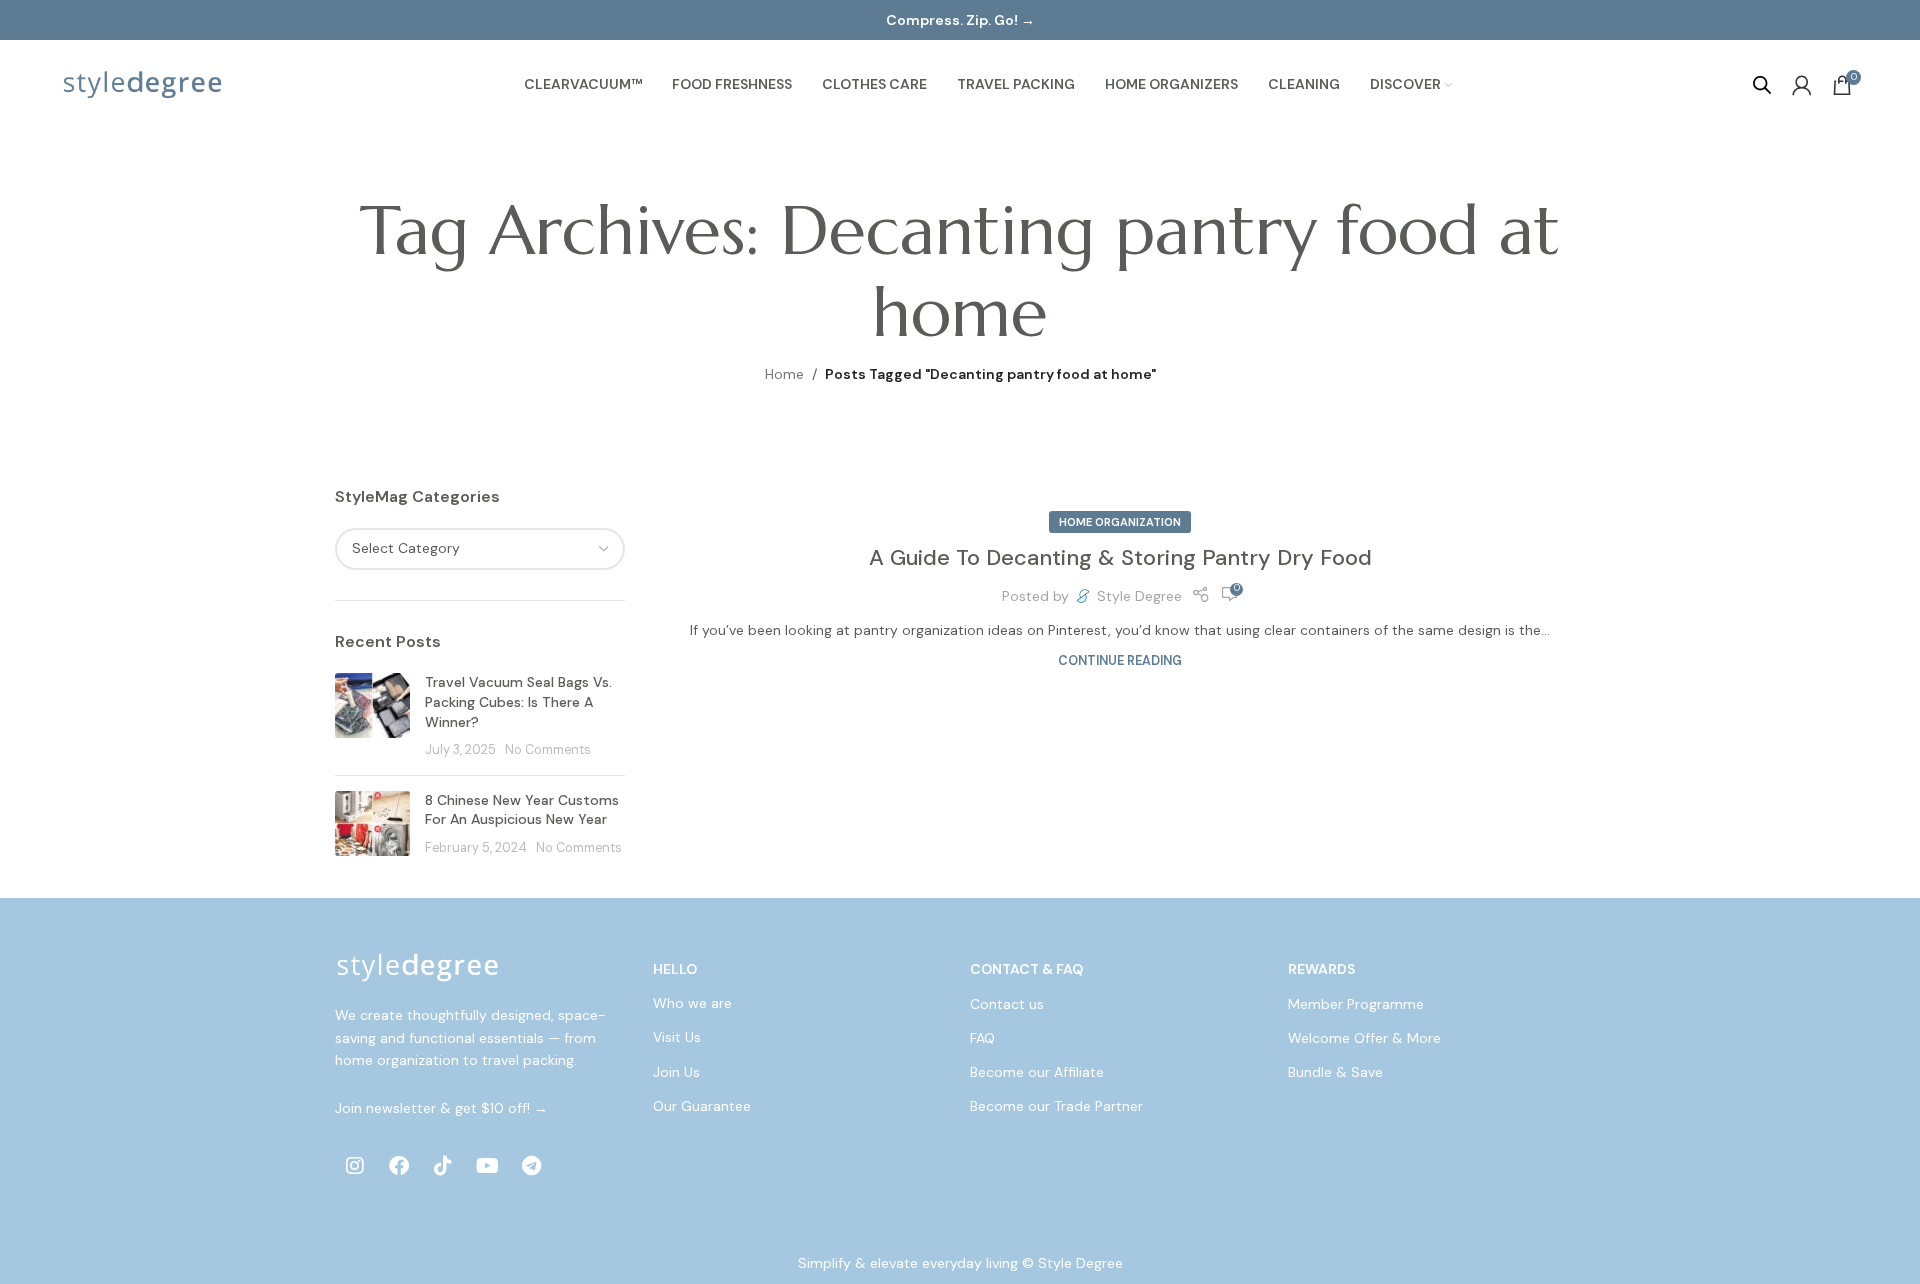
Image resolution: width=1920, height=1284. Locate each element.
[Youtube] (487, 1166)
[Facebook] (399, 1166)
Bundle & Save (1335, 1072)
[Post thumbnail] (372, 716)
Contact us (1007, 1004)
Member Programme (1356, 1004)
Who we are (692, 1004)
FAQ (982, 1038)
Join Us (676, 1072)
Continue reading (1120, 661)
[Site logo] (143, 84)
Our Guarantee (702, 1106)
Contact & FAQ (1026, 969)
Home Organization (1120, 522)
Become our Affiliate (1037, 1072)
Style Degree (1139, 596)
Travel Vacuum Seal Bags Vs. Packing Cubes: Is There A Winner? (518, 701)
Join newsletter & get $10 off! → (441, 1108)
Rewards (1321, 969)
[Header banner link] (960, 20)
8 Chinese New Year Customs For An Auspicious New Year (522, 810)
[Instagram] (355, 1166)
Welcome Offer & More (1364, 1038)
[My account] (1802, 85)
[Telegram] (531, 1166)
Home (784, 374)
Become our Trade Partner (1056, 1106)
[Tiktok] (443, 1166)
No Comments (548, 750)
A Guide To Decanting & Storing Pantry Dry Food (1120, 557)
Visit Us (677, 1038)
